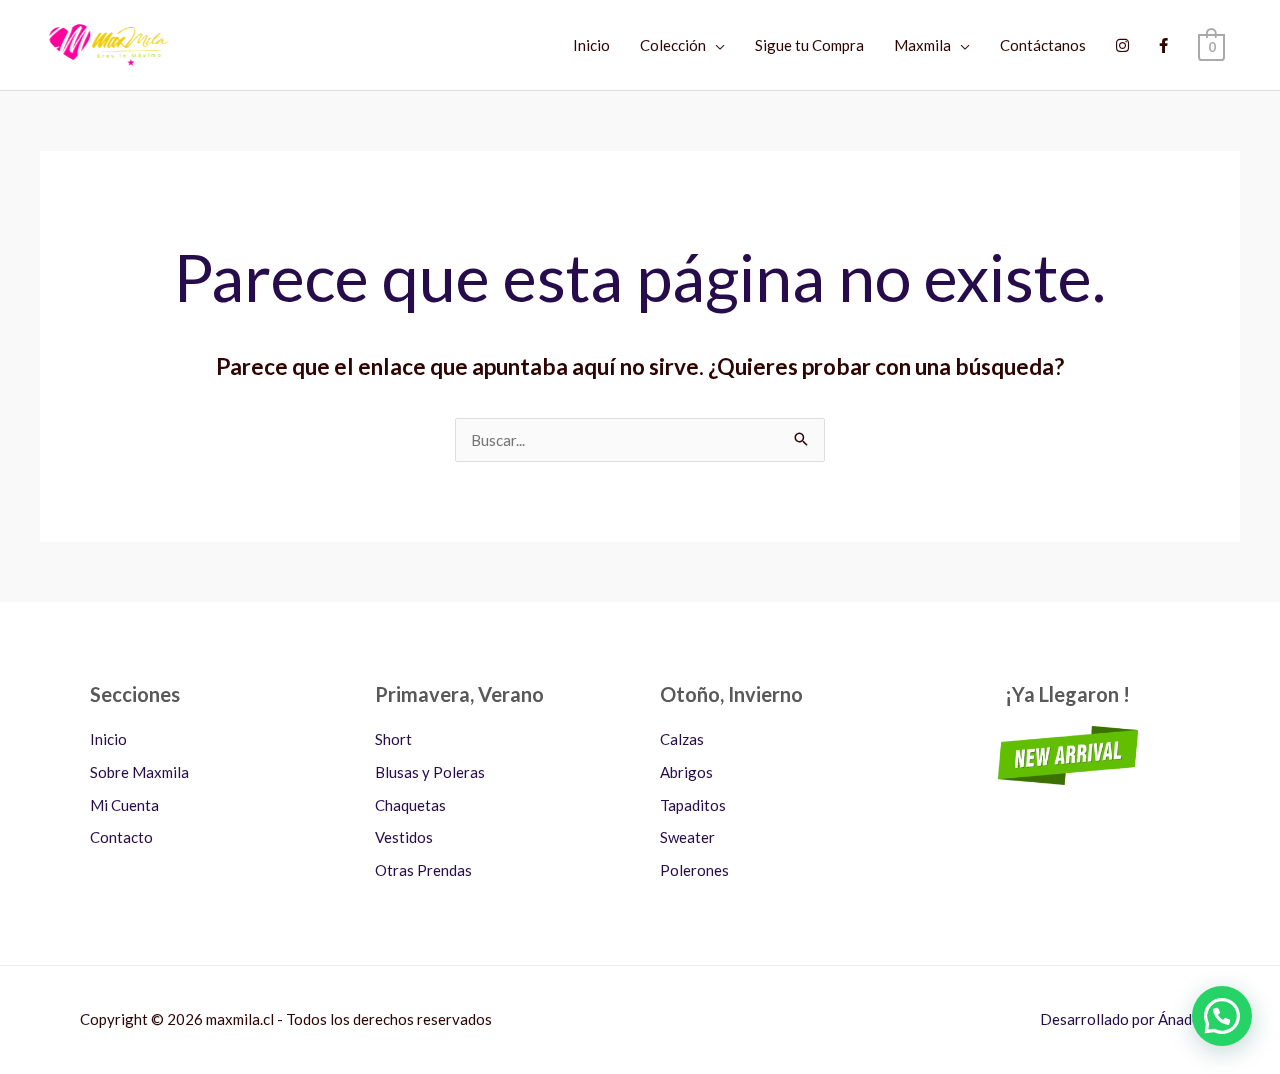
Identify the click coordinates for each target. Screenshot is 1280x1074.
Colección (673, 45)
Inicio (591, 45)
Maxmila (922, 45)
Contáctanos (1043, 45)
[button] (1222, 1016)
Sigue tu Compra (809, 45)
